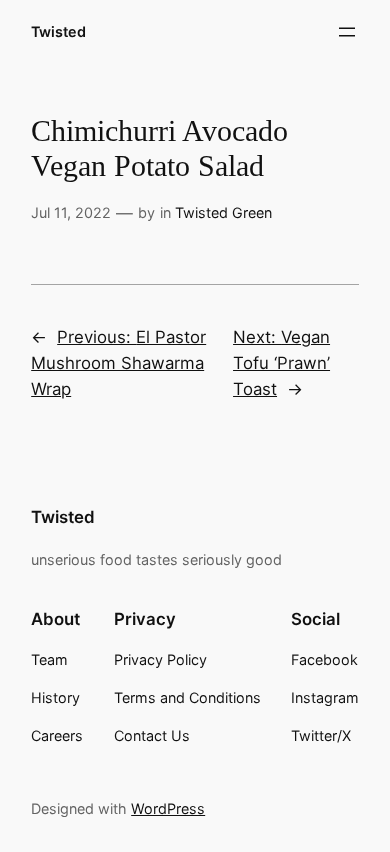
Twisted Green (223, 212)
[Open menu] (347, 32)
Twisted (58, 31)
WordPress (168, 808)
